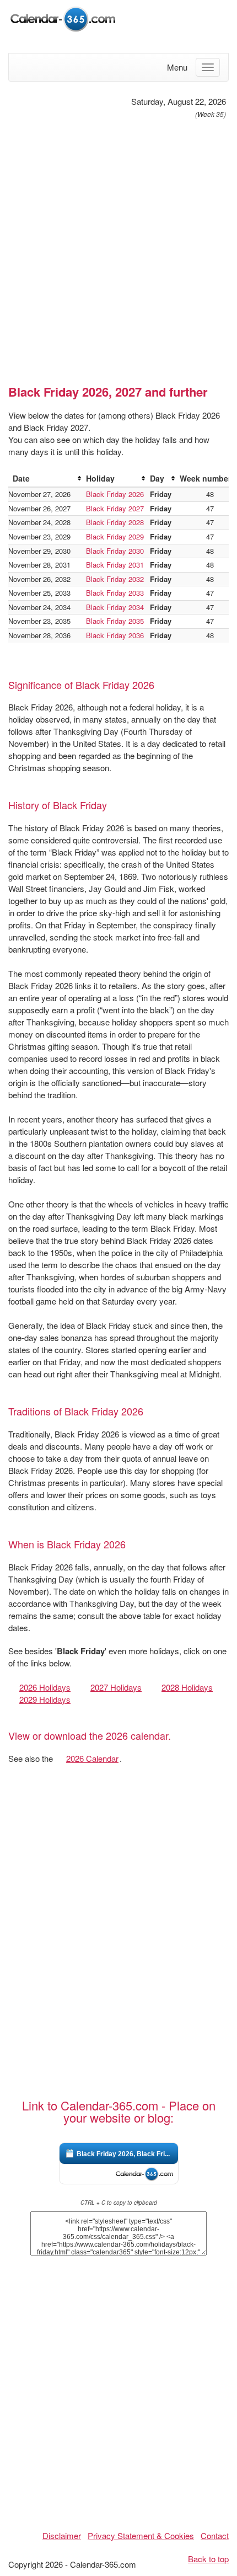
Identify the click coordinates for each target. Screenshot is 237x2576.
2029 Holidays (45, 1699)
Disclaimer (62, 2535)
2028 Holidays (187, 1687)
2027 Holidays (116, 1687)
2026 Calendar (92, 1758)
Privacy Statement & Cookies (141, 2535)
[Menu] (208, 67)
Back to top (208, 2559)
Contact (215, 2535)
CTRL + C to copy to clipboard (119, 2203)
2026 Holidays (45, 1687)
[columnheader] (45, 479)
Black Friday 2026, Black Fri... (123, 2154)
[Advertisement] (118, 247)
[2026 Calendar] (63, 18)
